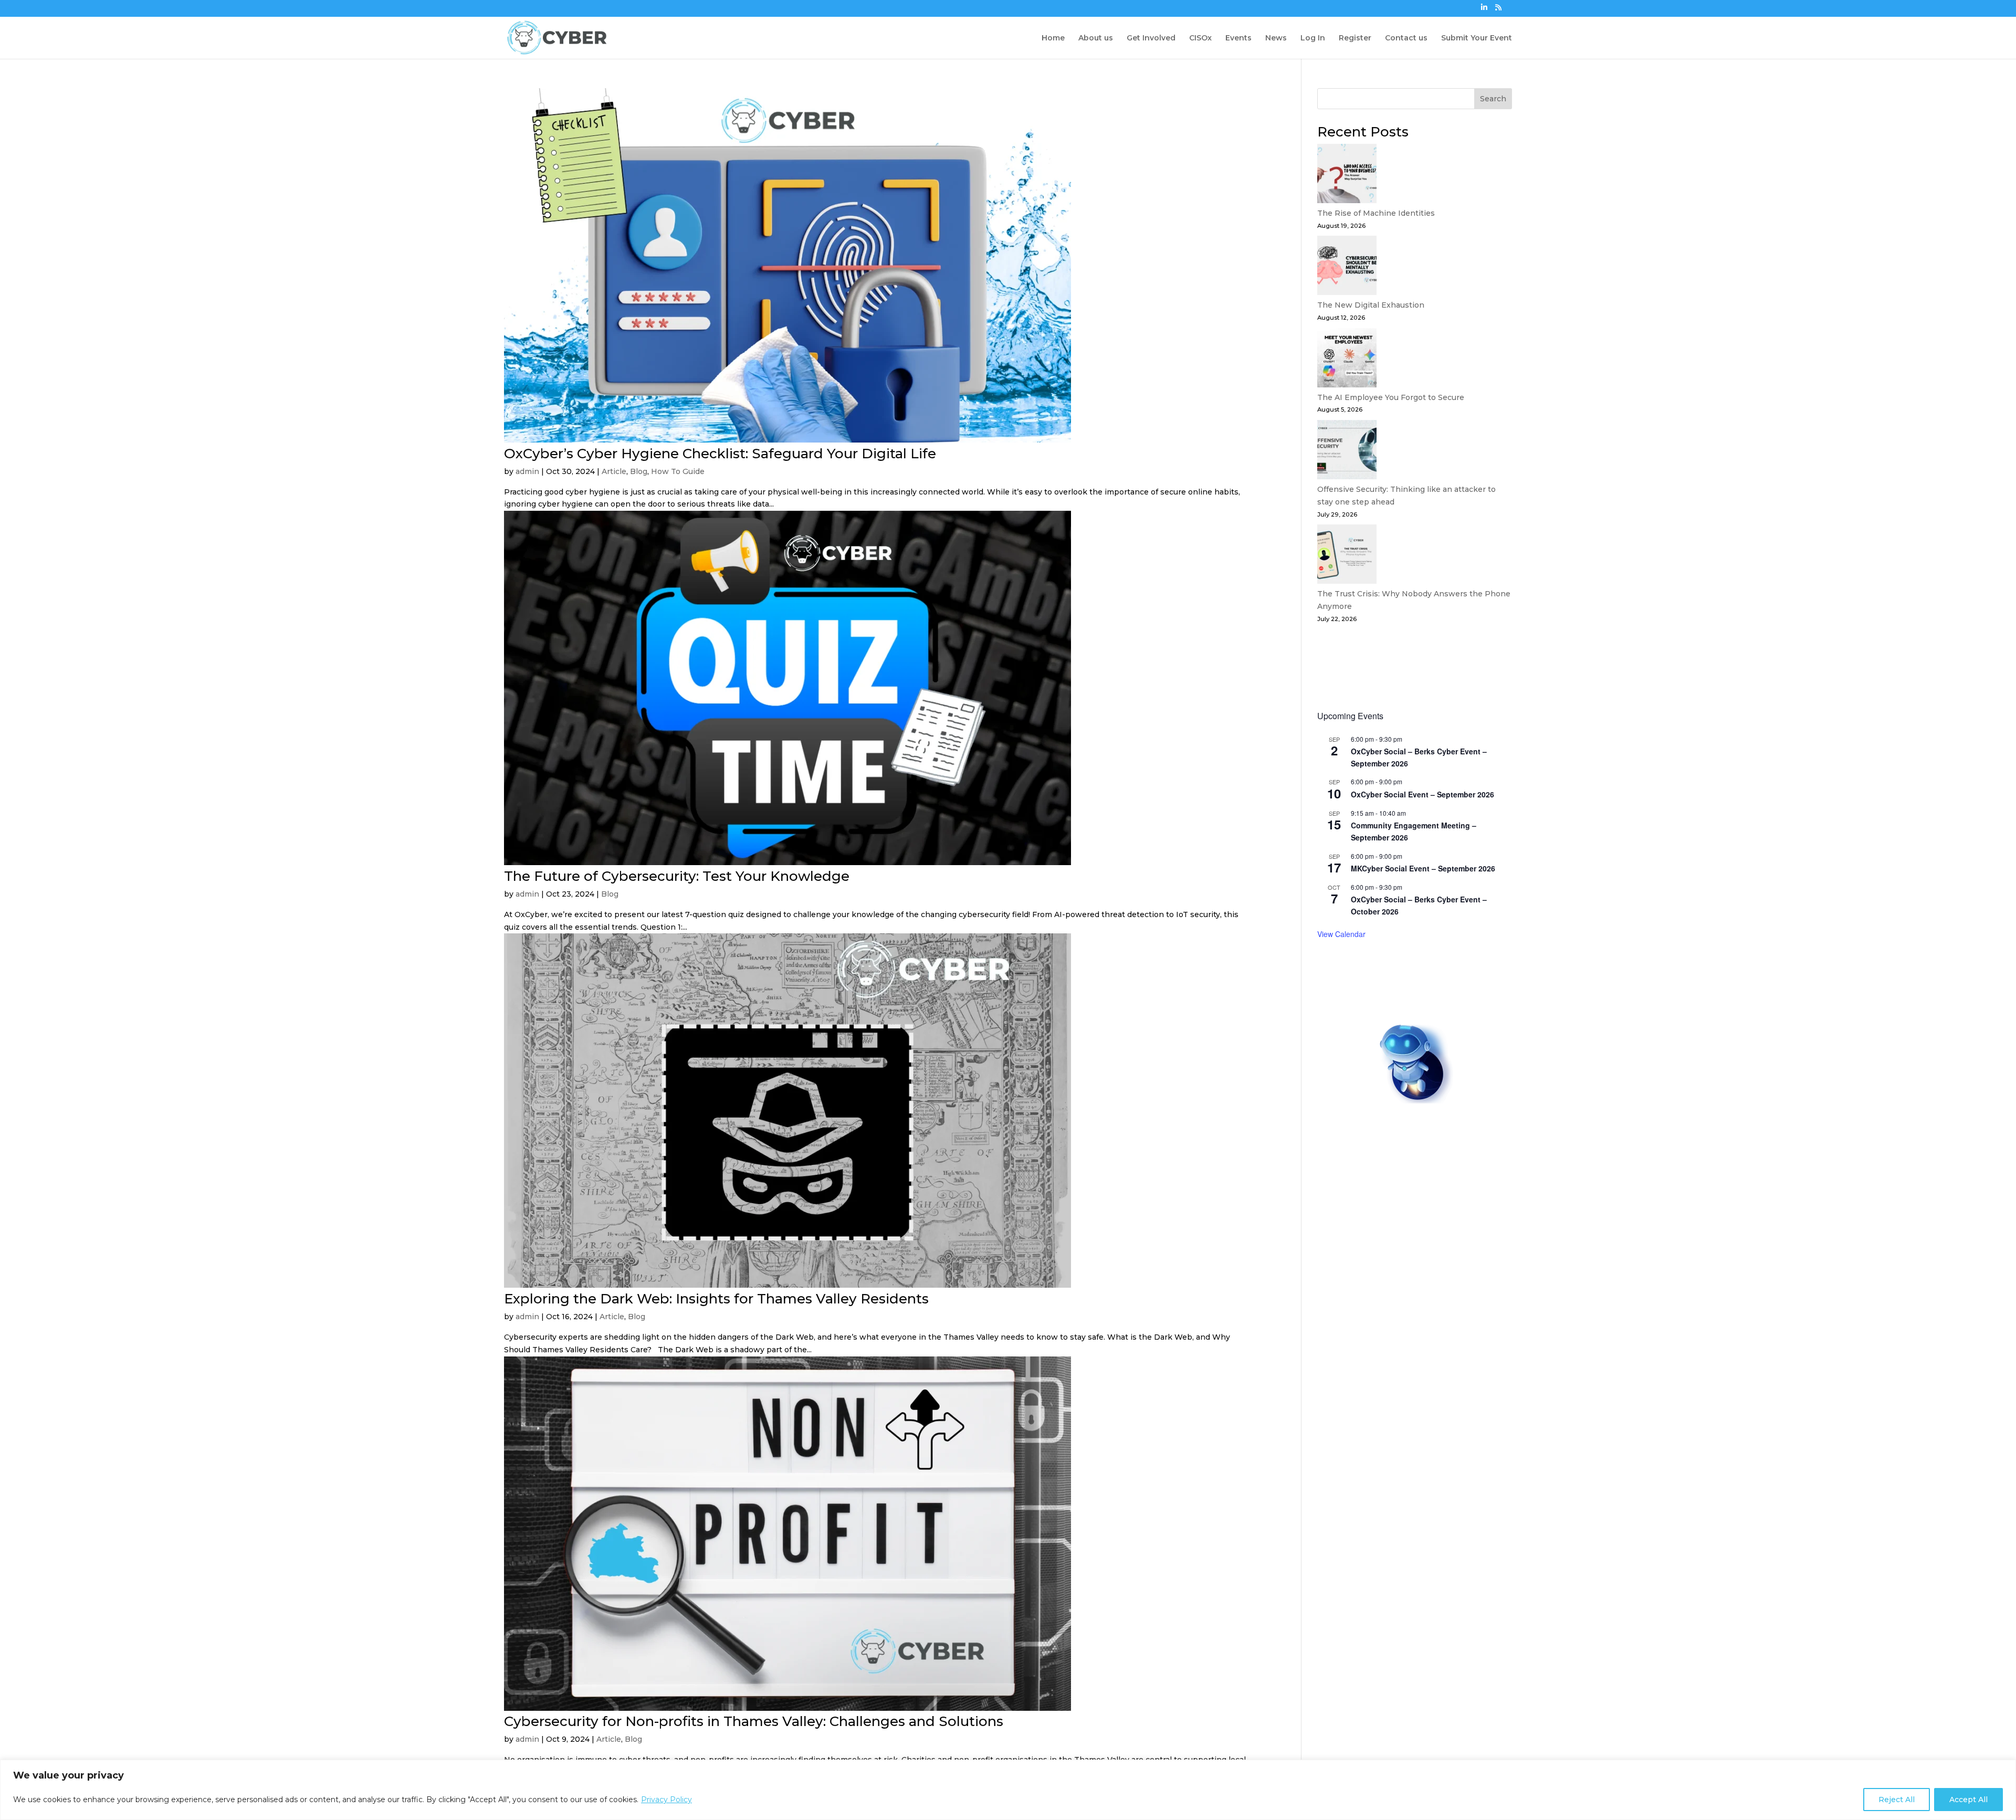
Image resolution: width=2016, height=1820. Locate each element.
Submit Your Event (1477, 38)
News (1276, 38)
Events (1238, 38)
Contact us (1406, 38)
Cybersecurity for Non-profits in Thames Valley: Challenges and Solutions (754, 1721)
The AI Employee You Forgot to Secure (1391, 397)
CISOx (1200, 38)
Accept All (1968, 1800)
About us (1096, 38)
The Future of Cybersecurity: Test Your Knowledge (677, 876)
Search (1493, 99)
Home (1053, 38)
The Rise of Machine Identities (1376, 213)
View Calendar (1341, 934)
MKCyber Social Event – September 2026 (1423, 868)
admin (527, 471)
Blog (639, 471)
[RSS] (1498, 10)
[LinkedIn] (1484, 10)
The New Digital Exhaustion (1371, 305)
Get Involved (1151, 38)
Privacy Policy (666, 1800)
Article (614, 471)
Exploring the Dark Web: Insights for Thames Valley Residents (716, 1299)
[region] (1008, 1790)
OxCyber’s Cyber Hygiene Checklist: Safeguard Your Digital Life (722, 454)
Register (1355, 38)
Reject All (1897, 1800)
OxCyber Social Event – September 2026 (1422, 794)
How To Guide (678, 471)
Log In (1313, 38)
